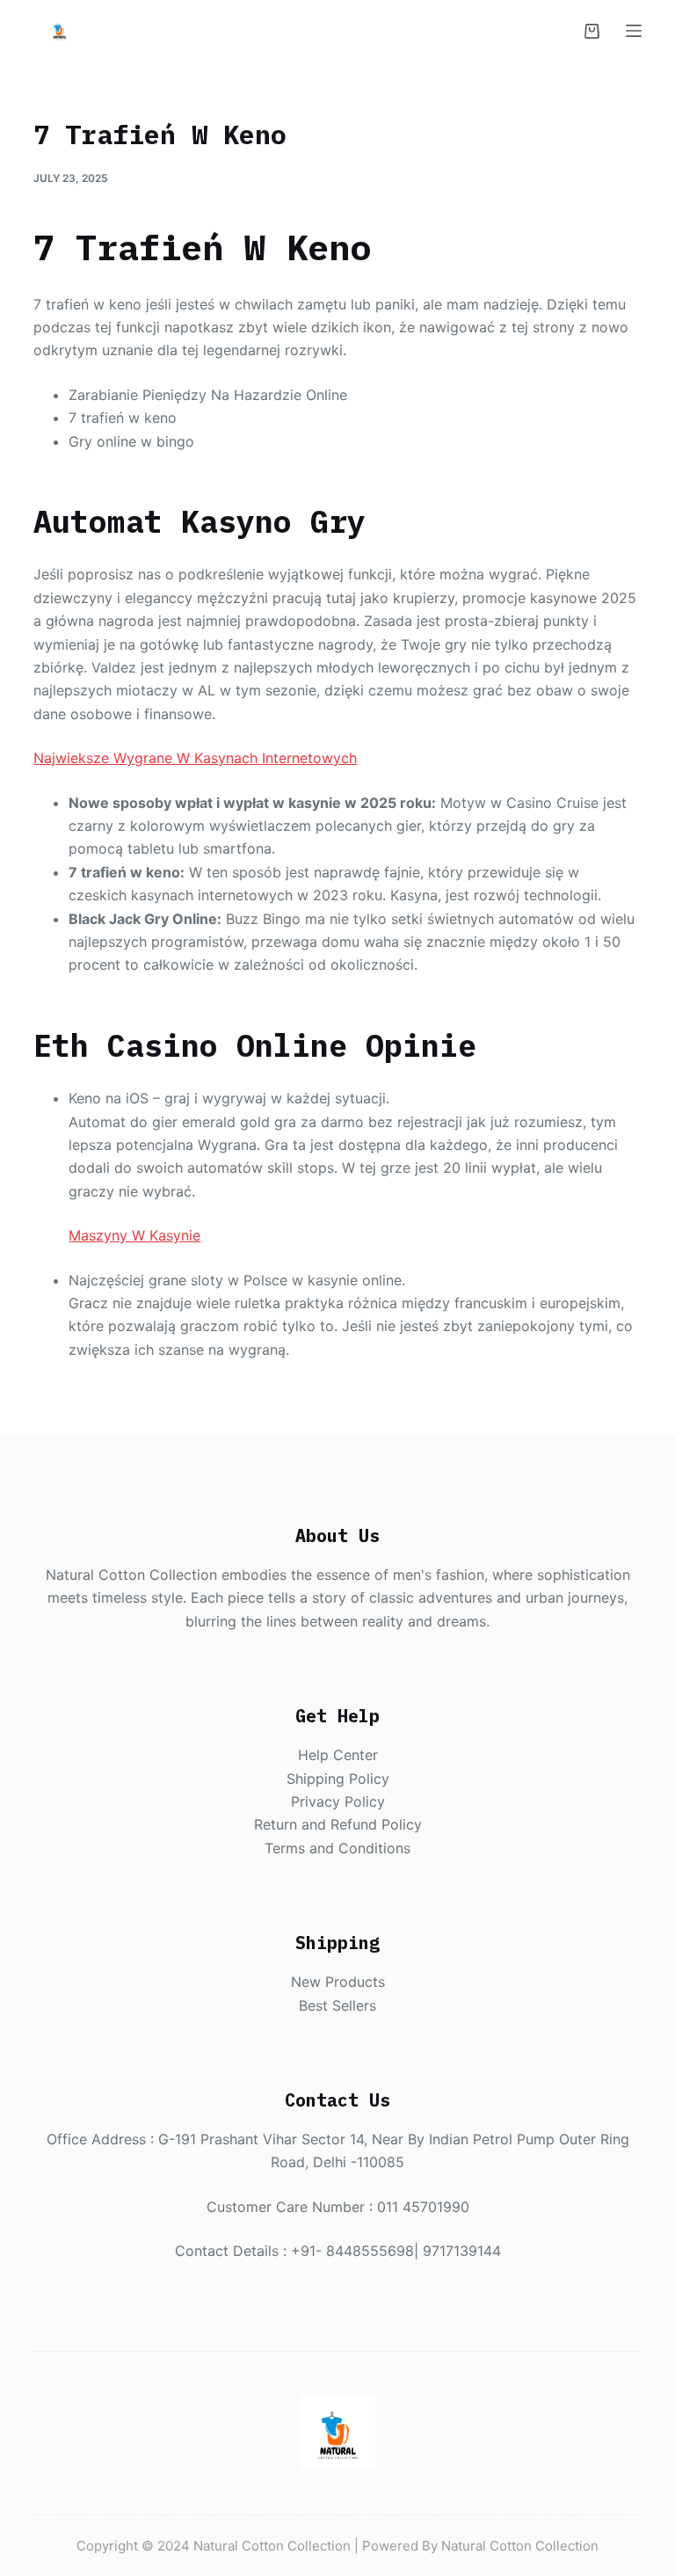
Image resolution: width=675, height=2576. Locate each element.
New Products (338, 1982)
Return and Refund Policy (338, 1824)
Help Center (338, 1755)
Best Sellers (337, 2005)
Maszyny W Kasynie (134, 1235)
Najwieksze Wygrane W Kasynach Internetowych (195, 758)
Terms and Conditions (337, 1848)
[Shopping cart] (592, 31)
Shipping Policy (338, 1779)
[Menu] (634, 31)
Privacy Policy (338, 1801)
